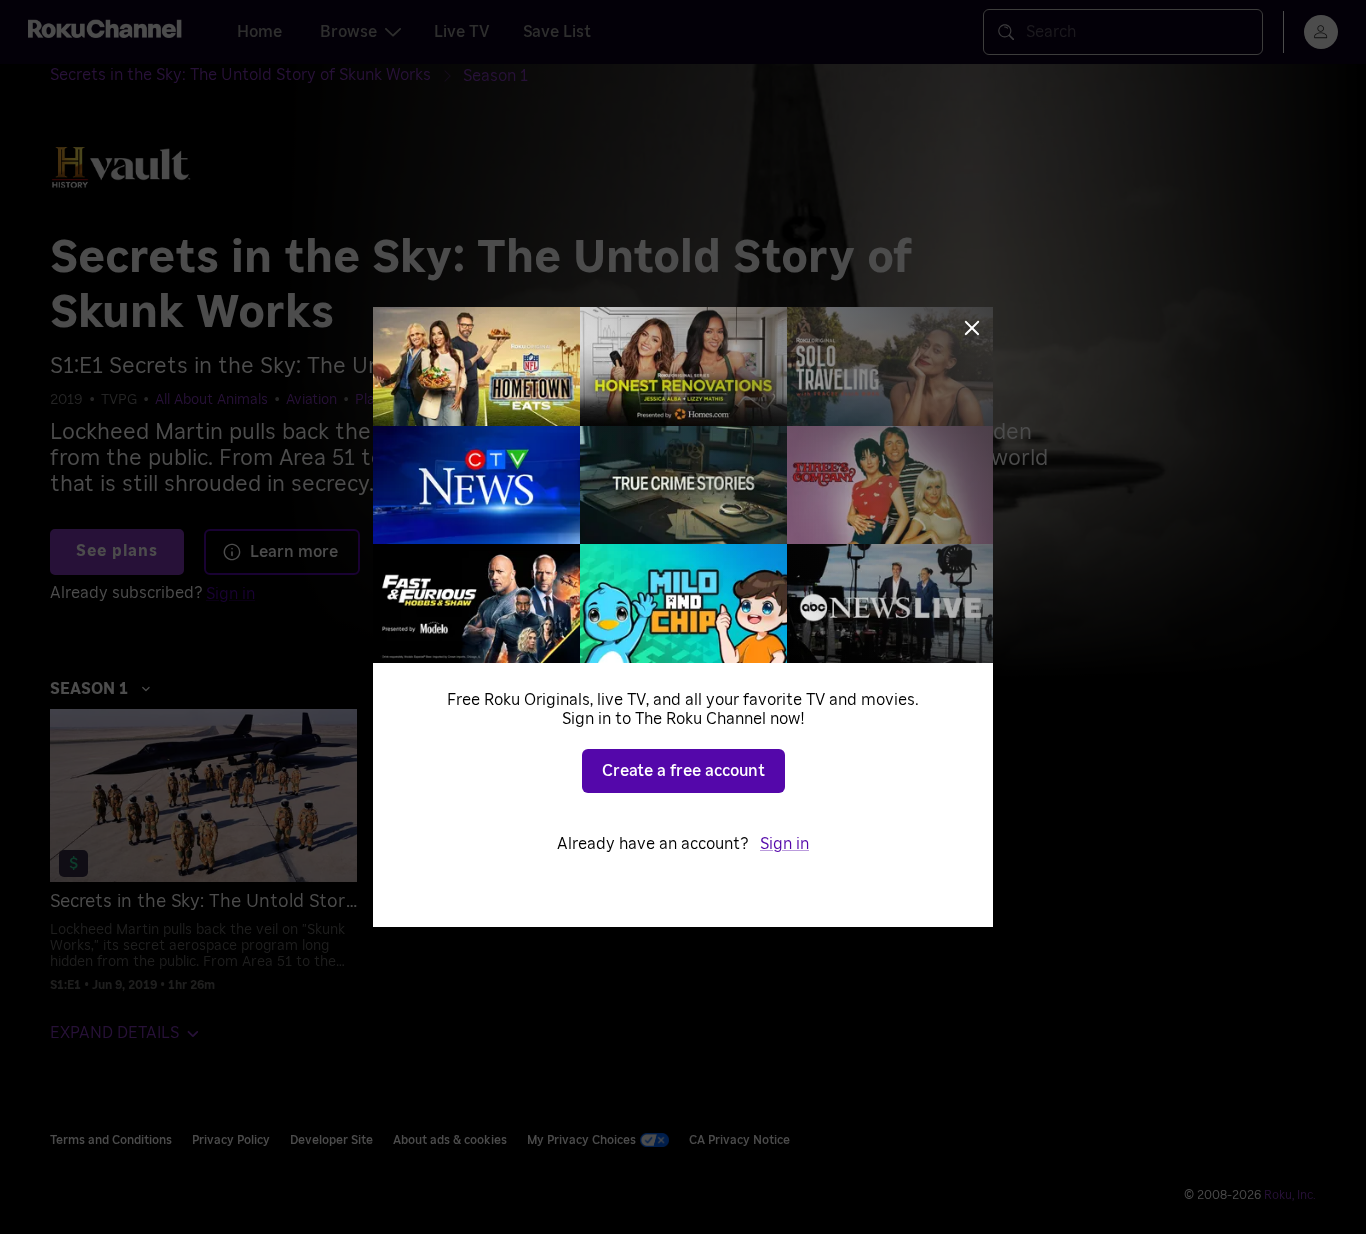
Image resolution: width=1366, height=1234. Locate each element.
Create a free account (683, 771)
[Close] (972, 328)
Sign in (784, 844)
